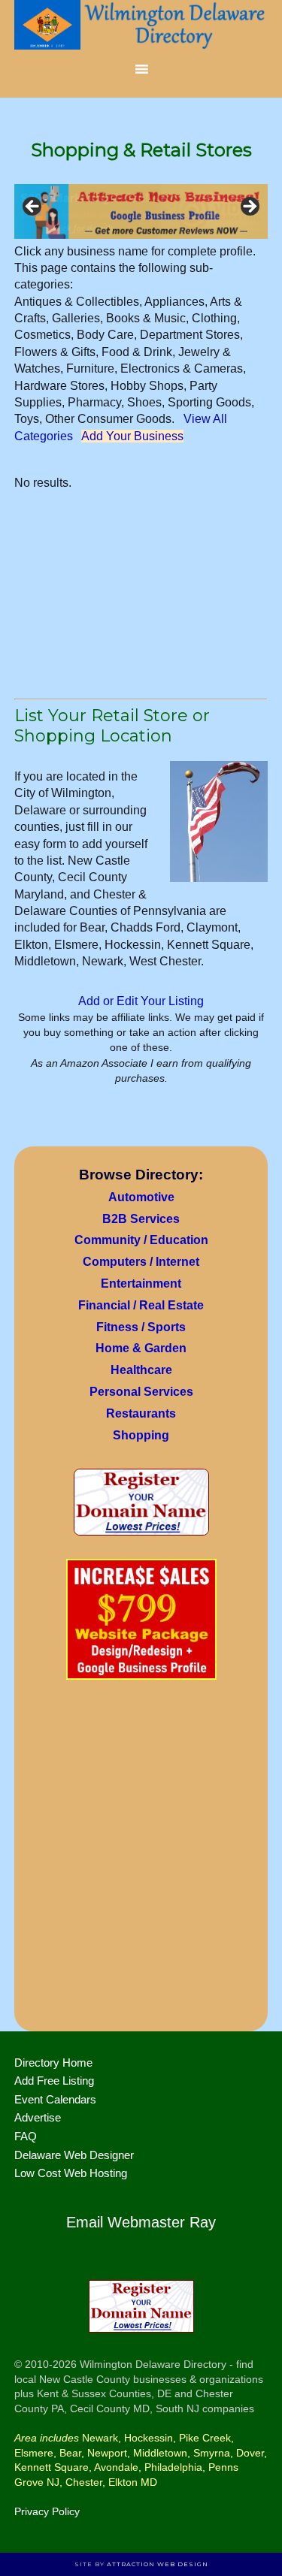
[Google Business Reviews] (141, 211)
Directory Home (53, 2063)
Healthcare (141, 1370)
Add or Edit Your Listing (141, 1001)
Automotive (141, 1197)
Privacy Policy (47, 2511)
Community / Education (141, 1240)
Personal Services (141, 1392)
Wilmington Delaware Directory (141, 26)
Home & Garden (141, 1348)
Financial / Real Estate (141, 1305)
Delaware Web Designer (74, 2155)
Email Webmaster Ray (141, 2222)
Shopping (141, 1435)
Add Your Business (132, 436)
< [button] (33, 207)
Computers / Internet (141, 1262)
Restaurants (141, 1413)
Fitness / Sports (141, 1327)
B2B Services (141, 1219)
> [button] (249, 207)
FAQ (26, 2136)
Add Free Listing (54, 2081)
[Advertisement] (141, 1860)
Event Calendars (55, 2099)
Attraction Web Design (158, 2564)
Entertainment (141, 1283)
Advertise (38, 2117)
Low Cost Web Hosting (71, 2173)
